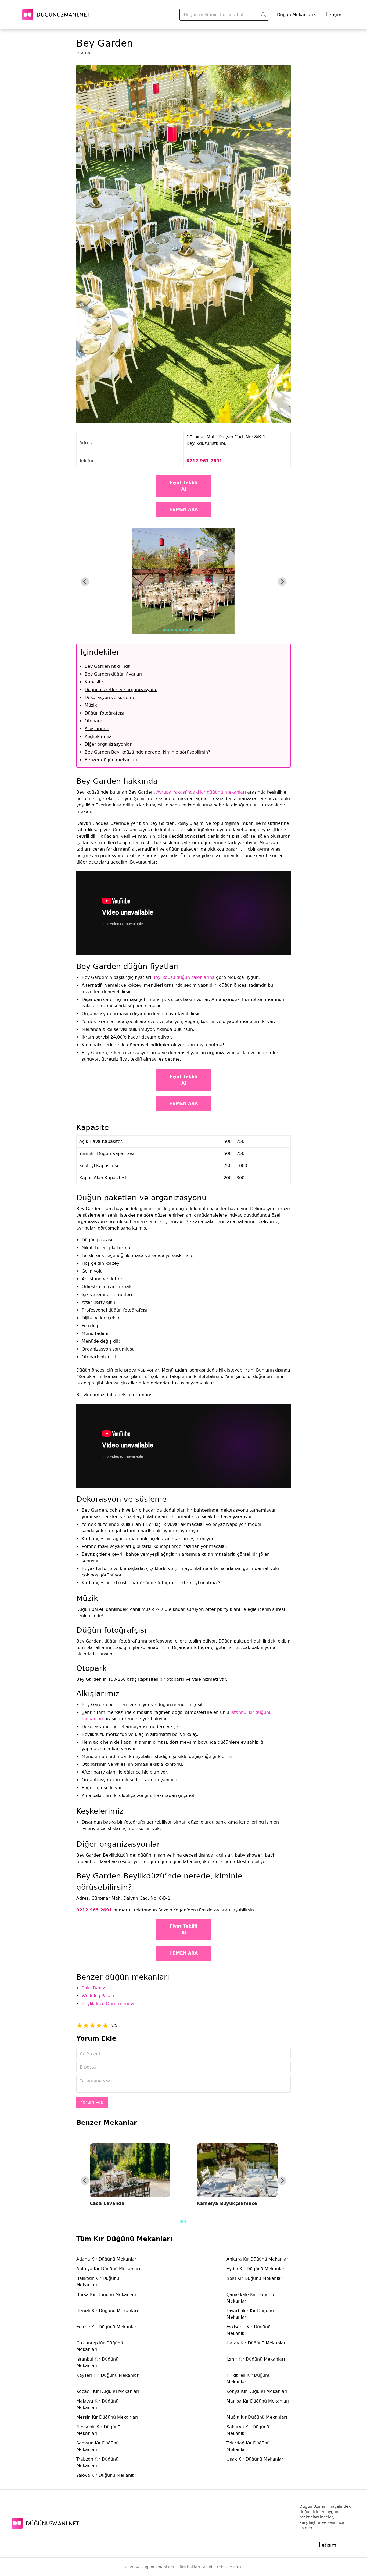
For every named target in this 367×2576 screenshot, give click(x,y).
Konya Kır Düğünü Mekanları (257, 2391)
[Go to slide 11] (202, 630)
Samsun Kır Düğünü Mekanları (98, 2446)
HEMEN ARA (183, 509)
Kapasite (94, 682)
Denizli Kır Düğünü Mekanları (107, 2311)
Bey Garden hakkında (108, 666)
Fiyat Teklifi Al (183, 486)
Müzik (91, 705)
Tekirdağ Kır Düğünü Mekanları (248, 2446)
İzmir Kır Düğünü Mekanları (256, 2359)
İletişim (334, 15)
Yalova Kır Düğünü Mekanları (107, 2475)
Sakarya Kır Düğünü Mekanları (248, 2430)
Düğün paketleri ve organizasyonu (121, 690)
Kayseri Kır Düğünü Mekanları (108, 2375)
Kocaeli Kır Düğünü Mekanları (108, 2391)
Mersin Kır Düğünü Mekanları (107, 2417)
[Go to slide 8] (191, 630)
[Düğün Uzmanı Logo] (45, 2523)
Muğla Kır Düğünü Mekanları (257, 2417)
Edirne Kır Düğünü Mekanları (107, 2327)
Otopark (93, 721)
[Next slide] (282, 582)
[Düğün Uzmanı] (56, 15)
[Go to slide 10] (199, 630)
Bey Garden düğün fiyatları (113, 674)
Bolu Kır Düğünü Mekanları (255, 2278)
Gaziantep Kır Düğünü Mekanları (100, 2346)
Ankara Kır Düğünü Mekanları (258, 2259)
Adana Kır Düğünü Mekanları (107, 2259)
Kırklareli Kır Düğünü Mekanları (249, 2378)
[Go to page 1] (181, 2221)
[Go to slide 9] (195, 630)
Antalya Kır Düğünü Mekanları (108, 2269)
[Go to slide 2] (168, 630)
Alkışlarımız (97, 729)
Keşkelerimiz (98, 736)
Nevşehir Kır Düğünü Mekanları (98, 2430)
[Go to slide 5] (180, 630)
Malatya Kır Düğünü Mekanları (97, 2404)
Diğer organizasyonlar (108, 744)
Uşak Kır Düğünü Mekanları (256, 2459)
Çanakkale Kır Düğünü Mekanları (250, 2298)
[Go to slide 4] (176, 630)
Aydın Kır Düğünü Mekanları (256, 2269)
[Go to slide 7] (187, 630)
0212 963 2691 (204, 461)
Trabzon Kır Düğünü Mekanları (97, 2462)
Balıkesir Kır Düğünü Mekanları (98, 2282)
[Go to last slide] (85, 582)
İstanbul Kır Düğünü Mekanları (97, 2362)
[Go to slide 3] (172, 630)
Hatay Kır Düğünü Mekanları (257, 2343)
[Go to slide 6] (183, 630)
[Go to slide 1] (165, 630)
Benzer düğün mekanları (111, 760)
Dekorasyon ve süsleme (110, 697)
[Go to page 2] (185, 2222)
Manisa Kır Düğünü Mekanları (258, 2401)
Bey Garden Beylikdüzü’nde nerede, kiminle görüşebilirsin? (147, 752)
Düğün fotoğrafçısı (104, 713)
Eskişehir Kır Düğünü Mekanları (249, 2330)
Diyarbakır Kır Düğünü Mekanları (250, 2314)
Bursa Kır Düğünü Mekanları (106, 2295)
